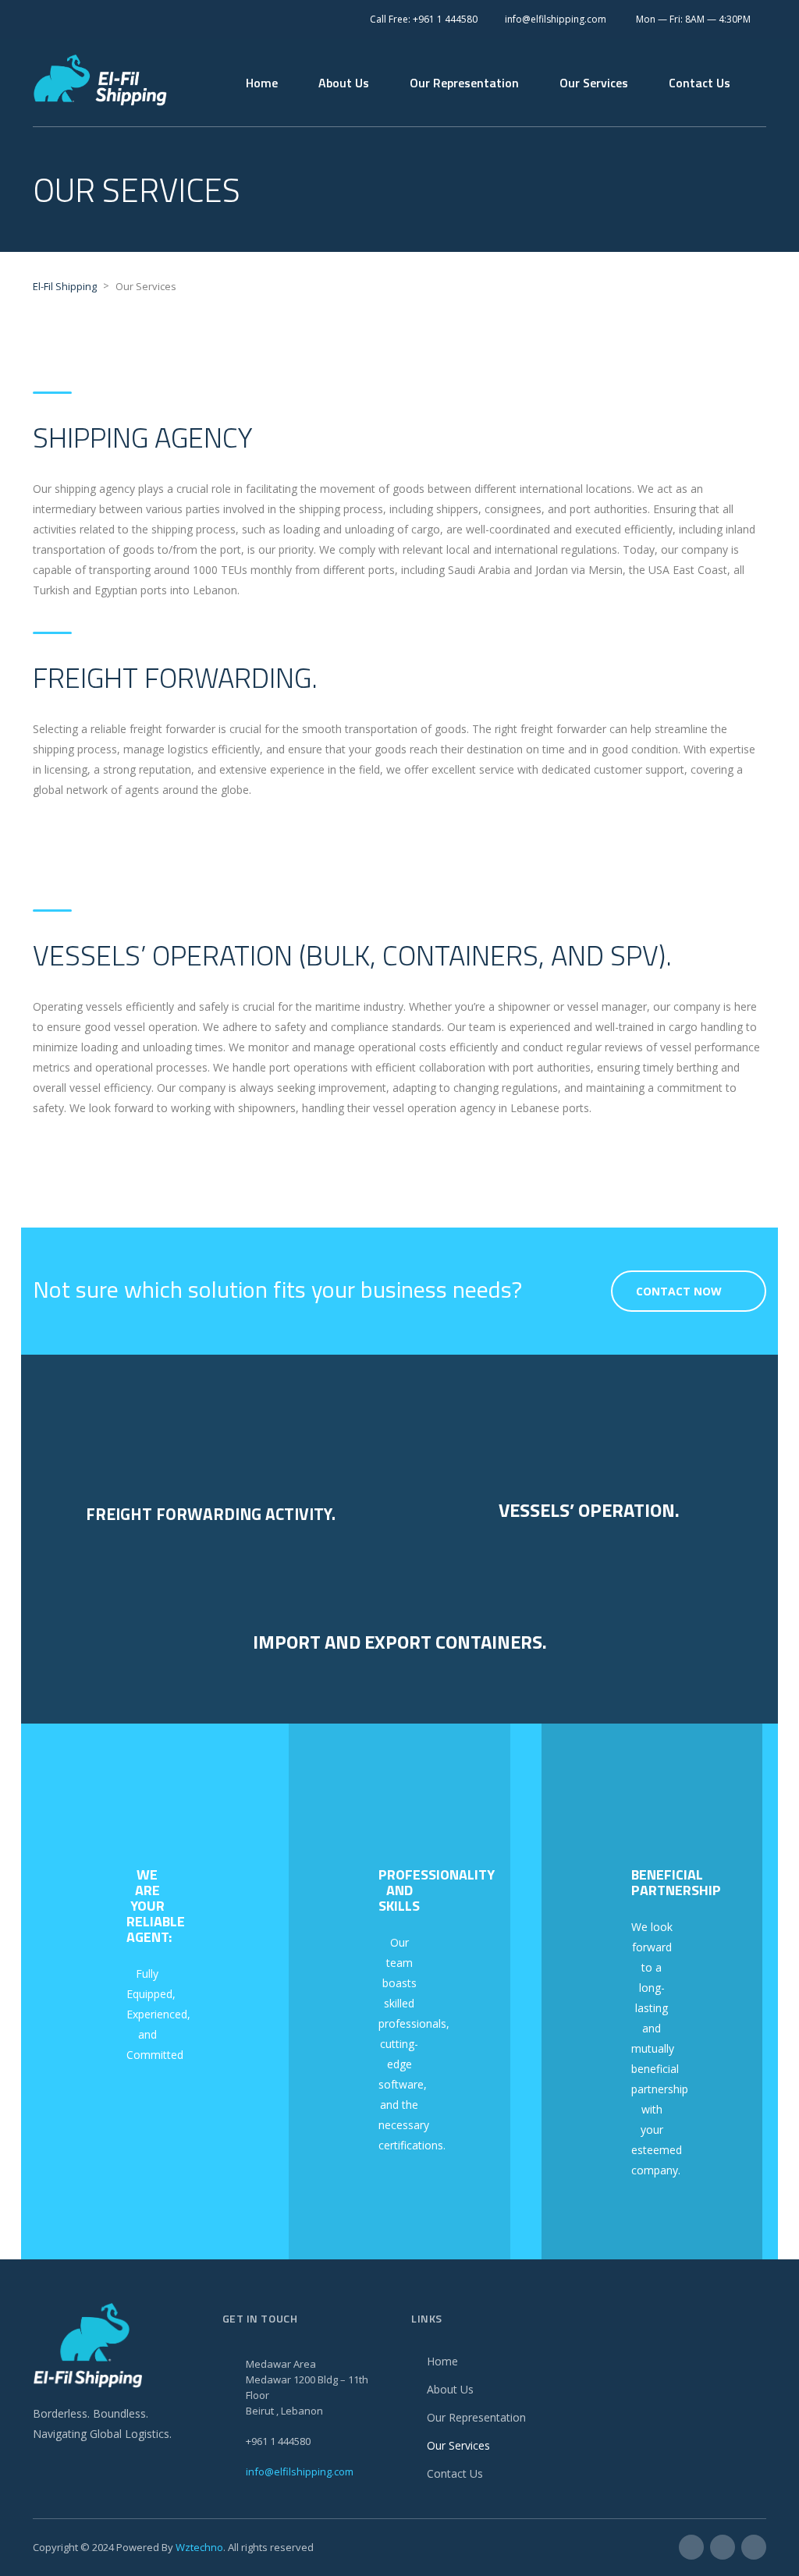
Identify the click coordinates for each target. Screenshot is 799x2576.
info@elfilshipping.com (300, 2471)
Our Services (594, 83)
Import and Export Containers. (400, 1642)
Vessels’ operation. (589, 1510)
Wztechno (199, 2547)
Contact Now (679, 1291)
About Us (344, 83)
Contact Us (700, 83)
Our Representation (464, 83)
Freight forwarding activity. (211, 1514)
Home (262, 83)
